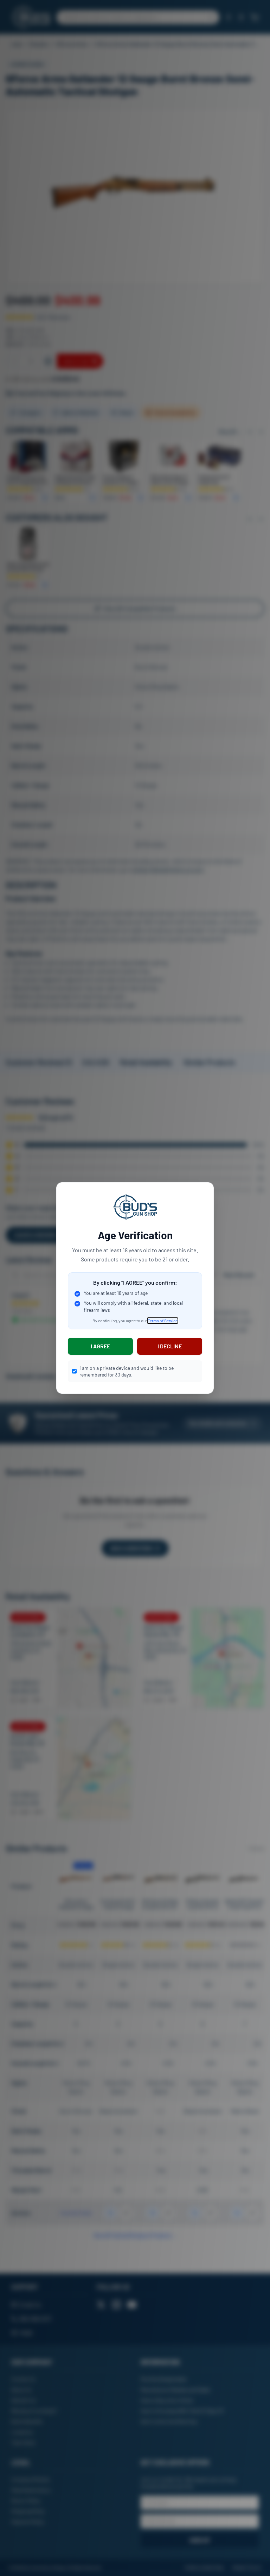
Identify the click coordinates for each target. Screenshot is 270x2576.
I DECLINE (170, 1346)
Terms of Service (163, 1321)
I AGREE (100, 1346)
